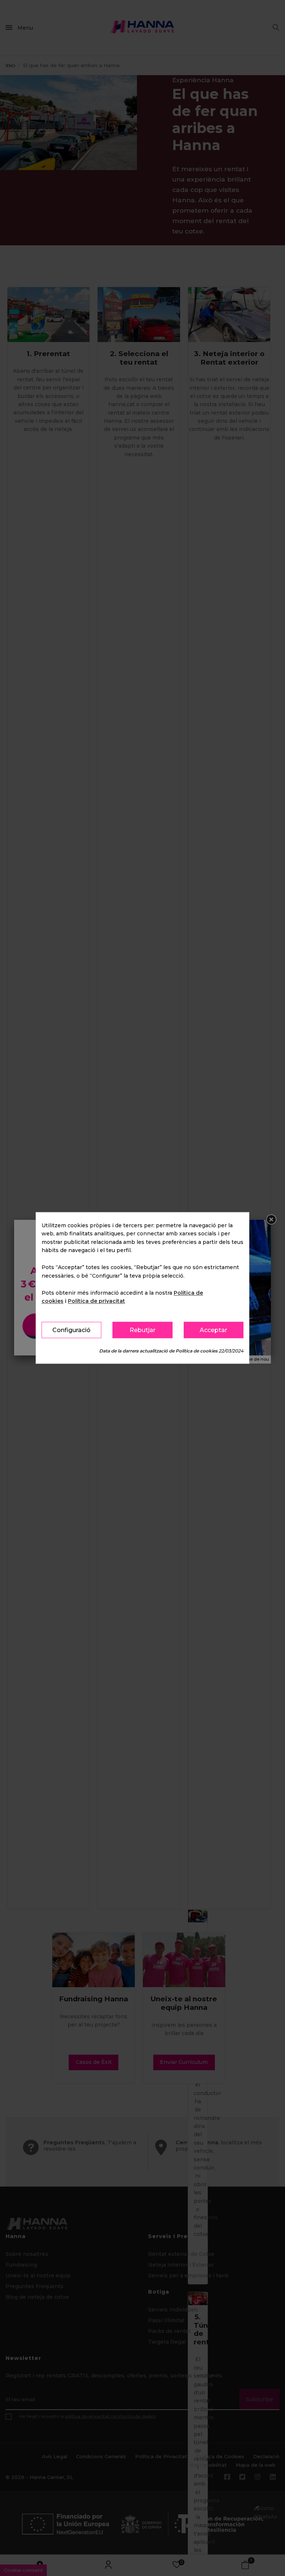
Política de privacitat (96, 1301)
